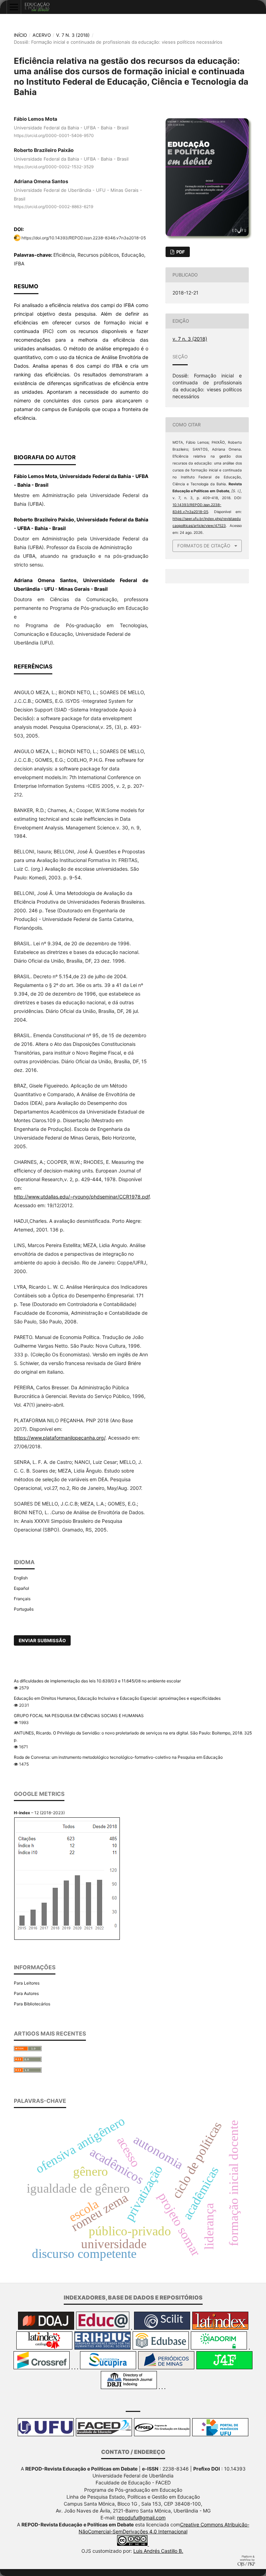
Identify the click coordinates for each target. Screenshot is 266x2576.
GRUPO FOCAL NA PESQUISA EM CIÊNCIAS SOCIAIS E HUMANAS (79, 1716)
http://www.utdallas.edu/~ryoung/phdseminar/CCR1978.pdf (82, 1197)
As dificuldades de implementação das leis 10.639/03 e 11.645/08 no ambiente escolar (97, 1681)
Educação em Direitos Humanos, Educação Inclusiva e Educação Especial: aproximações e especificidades (117, 1698)
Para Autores (26, 1993)
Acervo (42, 35)
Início (20, 35)
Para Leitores (27, 1983)
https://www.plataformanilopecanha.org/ (60, 1438)
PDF (180, 252)
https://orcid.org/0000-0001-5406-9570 (54, 135)
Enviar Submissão (42, 1640)
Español (21, 1588)
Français (22, 1599)
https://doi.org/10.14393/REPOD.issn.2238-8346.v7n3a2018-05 (84, 238)
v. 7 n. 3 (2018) (73, 35)
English (21, 1578)
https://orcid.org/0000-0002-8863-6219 (54, 207)
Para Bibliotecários (32, 2004)
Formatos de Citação (204, 546)
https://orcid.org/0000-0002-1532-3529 (54, 167)
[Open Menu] (14, 7)
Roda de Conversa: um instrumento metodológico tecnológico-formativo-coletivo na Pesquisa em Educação (118, 1757)
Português (24, 1609)
